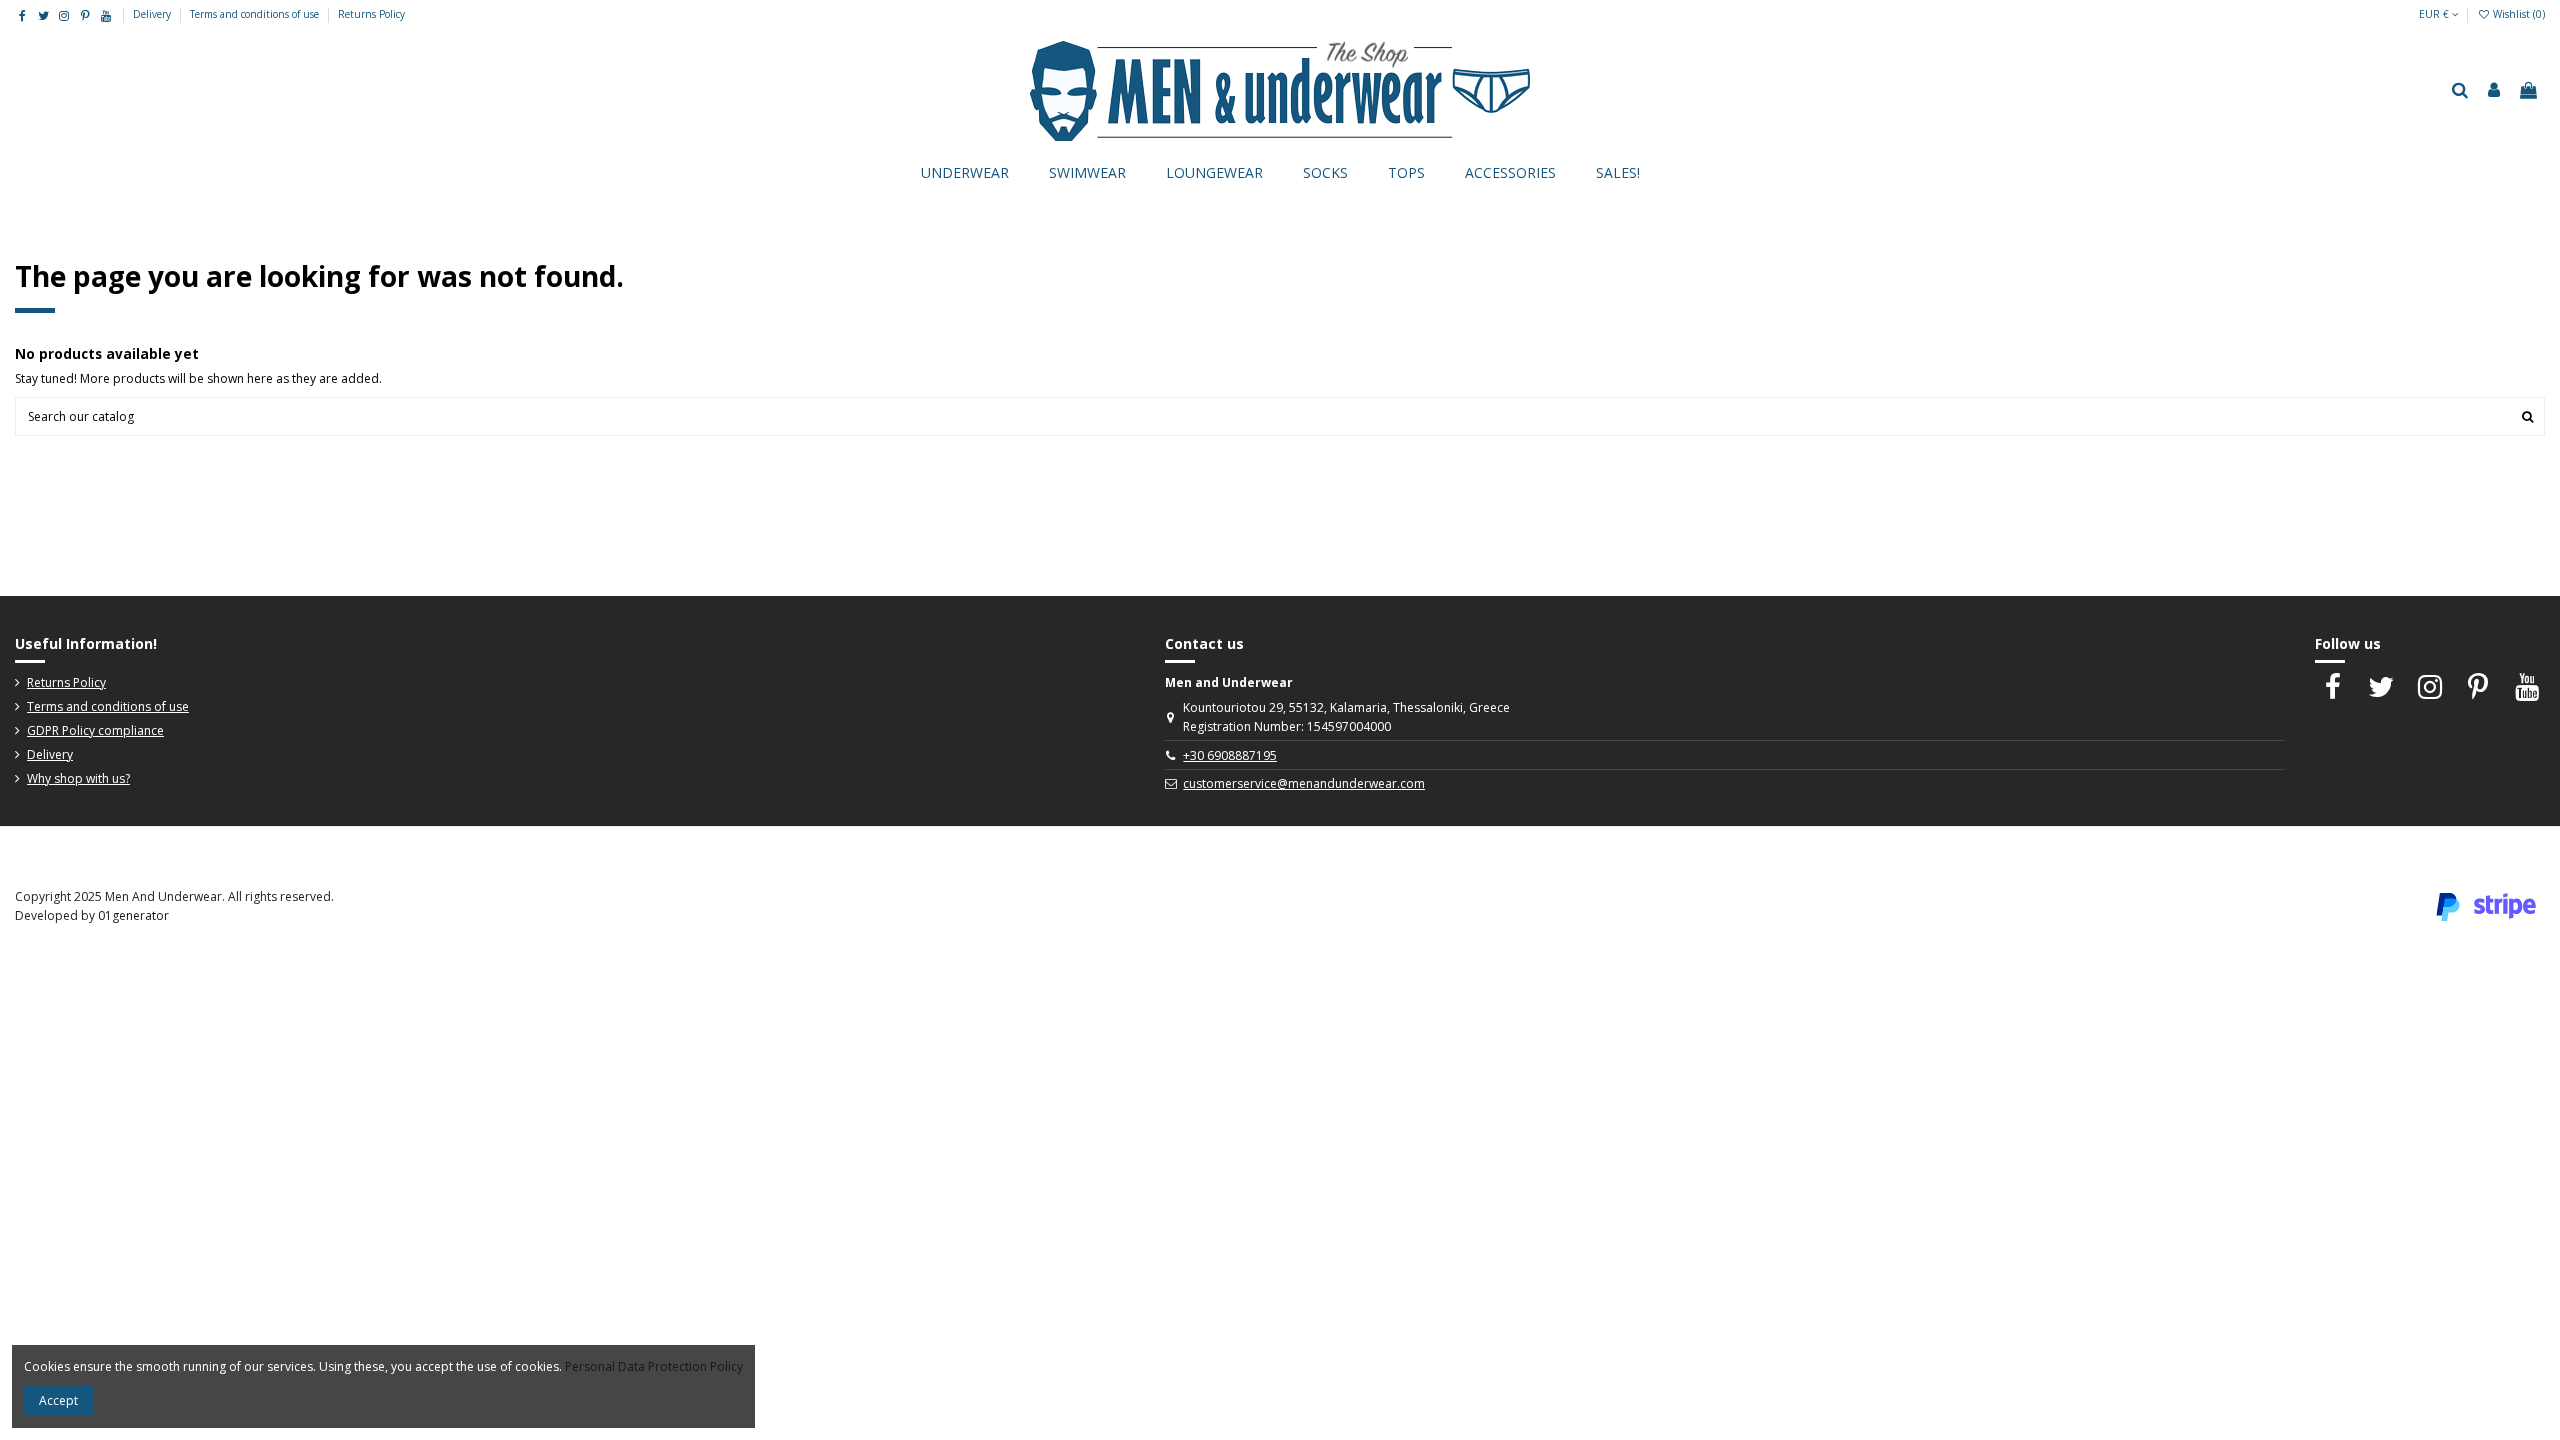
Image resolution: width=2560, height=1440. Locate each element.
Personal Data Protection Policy (654, 1366)
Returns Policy (371, 14)
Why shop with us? (78, 778)
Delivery (153, 14)
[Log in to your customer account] (2494, 91)
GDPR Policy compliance (95, 730)
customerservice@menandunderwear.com (1304, 783)
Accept (58, 1400)
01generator (133, 915)
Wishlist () (2517, 14)
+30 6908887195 (1230, 755)
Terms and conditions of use (256, 14)
